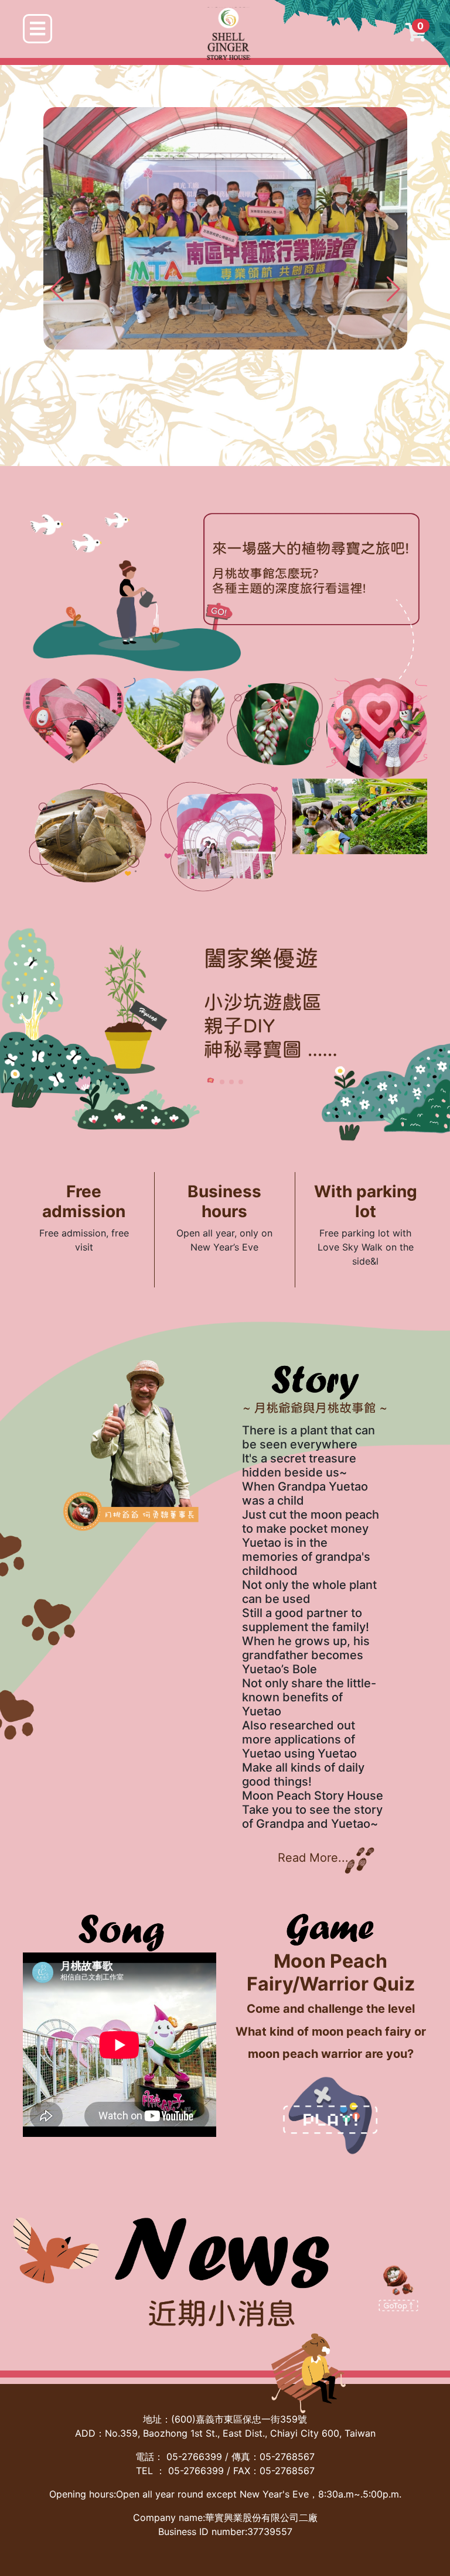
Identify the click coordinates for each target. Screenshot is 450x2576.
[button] (393, 289)
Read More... (313, 1858)
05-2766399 (194, 2457)
